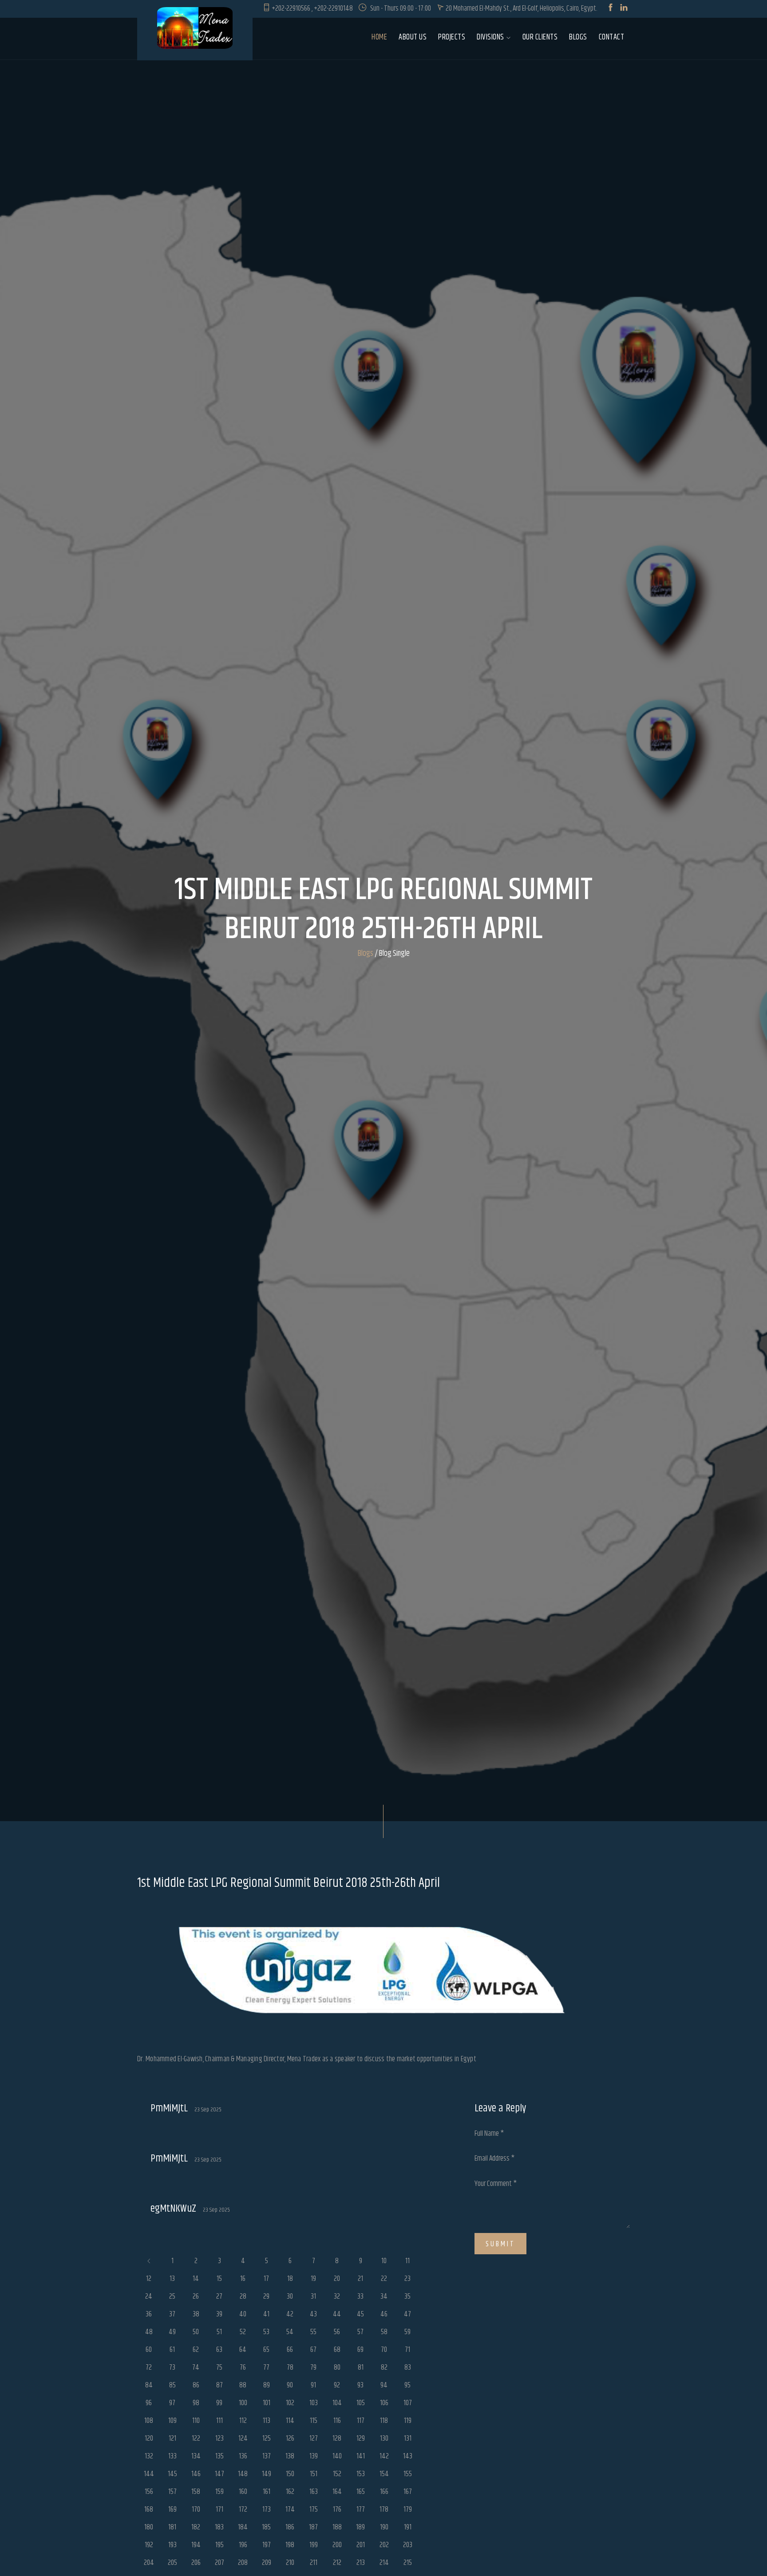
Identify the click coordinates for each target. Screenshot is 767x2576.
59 (407, 2332)
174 (290, 2509)
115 (314, 2421)
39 (219, 2314)
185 (266, 2527)
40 (243, 2314)
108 (149, 2421)
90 (290, 2385)
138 (290, 2456)
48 (149, 2332)
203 (408, 2545)
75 (219, 2367)
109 (172, 2421)
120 (149, 2438)
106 (384, 2403)
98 (196, 2403)
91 (313, 2385)
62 (196, 2350)
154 (384, 2474)
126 (290, 2438)
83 (408, 2367)
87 (219, 2385)
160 (243, 2492)
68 (337, 2350)
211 (314, 2563)
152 (337, 2474)
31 (313, 2296)
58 (384, 2332)
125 (267, 2438)
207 (219, 2563)
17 (266, 2279)
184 (243, 2527)
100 (243, 2403)
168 (149, 2509)
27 (219, 2296)
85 (172, 2385)
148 (243, 2474)
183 (219, 2527)
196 (243, 2545)
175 (314, 2509)
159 (219, 2492)
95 (407, 2385)
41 (266, 2314)
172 (243, 2509)
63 (219, 2350)
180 (149, 2527)
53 (266, 2332)
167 (408, 2492)
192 (149, 2545)
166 (384, 2492)
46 (384, 2314)
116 (337, 2421)
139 (314, 2456)
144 (149, 2474)
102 (290, 2403)
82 (384, 2367)
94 (384, 2385)
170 (196, 2509)
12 (149, 2279)
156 (149, 2492)
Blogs (578, 37)
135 (219, 2456)
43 (313, 2314)
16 (243, 2279)
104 (337, 2403)
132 (149, 2456)
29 (266, 2296)
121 (172, 2438)
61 (172, 2350)
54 (290, 2332)
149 (267, 2474)
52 (243, 2332)
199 (314, 2545)
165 (361, 2492)
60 (149, 2350)
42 (290, 2314)
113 (267, 2421)
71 (407, 2350)
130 (384, 2438)
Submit (500, 2244)
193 (172, 2545)
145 (172, 2474)
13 (172, 2279)
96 (149, 2403)
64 (243, 2350)
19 (313, 2279)
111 (219, 2421)
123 (219, 2438)
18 (290, 2279)
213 (361, 2563)
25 (172, 2296)
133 (172, 2456)
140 (337, 2456)
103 (314, 2403)
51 (219, 2332)
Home (379, 37)
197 (267, 2545)
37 (172, 2314)
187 (313, 2527)
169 (172, 2509)
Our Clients (540, 37)
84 (149, 2385)
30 (290, 2296)
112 (243, 2421)
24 (149, 2296)
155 (408, 2474)
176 (337, 2509)
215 (408, 2563)
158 (196, 2492)
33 (360, 2296)
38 (196, 2314)
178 (384, 2509)
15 (219, 2279)
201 (361, 2545)
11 (407, 2261)
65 (266, 2350)
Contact (612, 37)
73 (172, 2367)
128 (337, 2438)
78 (290, 2367)
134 (196, 2456)
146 (196, 2474)
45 (360, 2314)
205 (172, 2563)
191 (408, 2527)
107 (408, 2403)
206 (196, 2563)
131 (408, 2438)
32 (337, 2296)
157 (172, 2492)
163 (314, 2492)
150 (290, 2474)
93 (360, 2385)
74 (196, 2367)
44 (337, 2314)
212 (337, 2563)
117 (361, 2421)
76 (243, 2367)
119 (408, 2421)
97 (172, 2403)
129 (361, 2438)
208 (243, 2563)
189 (360, 2527)
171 (219, 2509)
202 (384, 2545)
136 (243, 2456)
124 (243, 2438)
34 (384, 2296)
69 (360, 2350)
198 (290, 2545)
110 (196, 2421)
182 (196, 2527)
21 (360, 2279)
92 (337, 2385)
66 (290, 2350)
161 (267, 2492)
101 (267, 2403)
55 (313, 2332)
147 (219, 2474)
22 (384, 2279)
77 (266, 2367)
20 (337, 2279)
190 (384, 2527)
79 (313, 2367)
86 (196, 2385)
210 (290, 2563)
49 (172, 2332)
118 (384, 2421)
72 (149, 2367)
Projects (452, 37)
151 (314, 2474)
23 (407, 2279)
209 (267, 2563)
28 (243, 2296)
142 (384, 2456)
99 (219, 2403)
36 (149, 2314)
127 (314, 2438)
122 (196, 2438)
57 (360, 2332)
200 (337, 2545)
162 (290, 2492)
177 (361, 2509)
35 (407, 2296)
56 (337, 2332)
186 (290, 2527)
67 (313, 2350)
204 (149, 2563)
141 (361, 2456)
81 (361, 2367)
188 (337, 2527)
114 (290, 2421)
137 (267, 2456)
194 (196, 2545)
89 (267, 2385)
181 (172, 2527)
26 (196, 2296)
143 (408, 2456)
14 (196, 2279)
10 (384, 2261)
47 (407, 2314)
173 (267, 2509)
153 (361, 2474)
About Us (413, 37)
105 (361, 2403)
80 (337, 2367)
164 (337, 2492)
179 (408, 2509)
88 (243, 2385)
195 (219, 2545)
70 (384, 2350)
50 (196, 2332)
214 (384, 2563)
